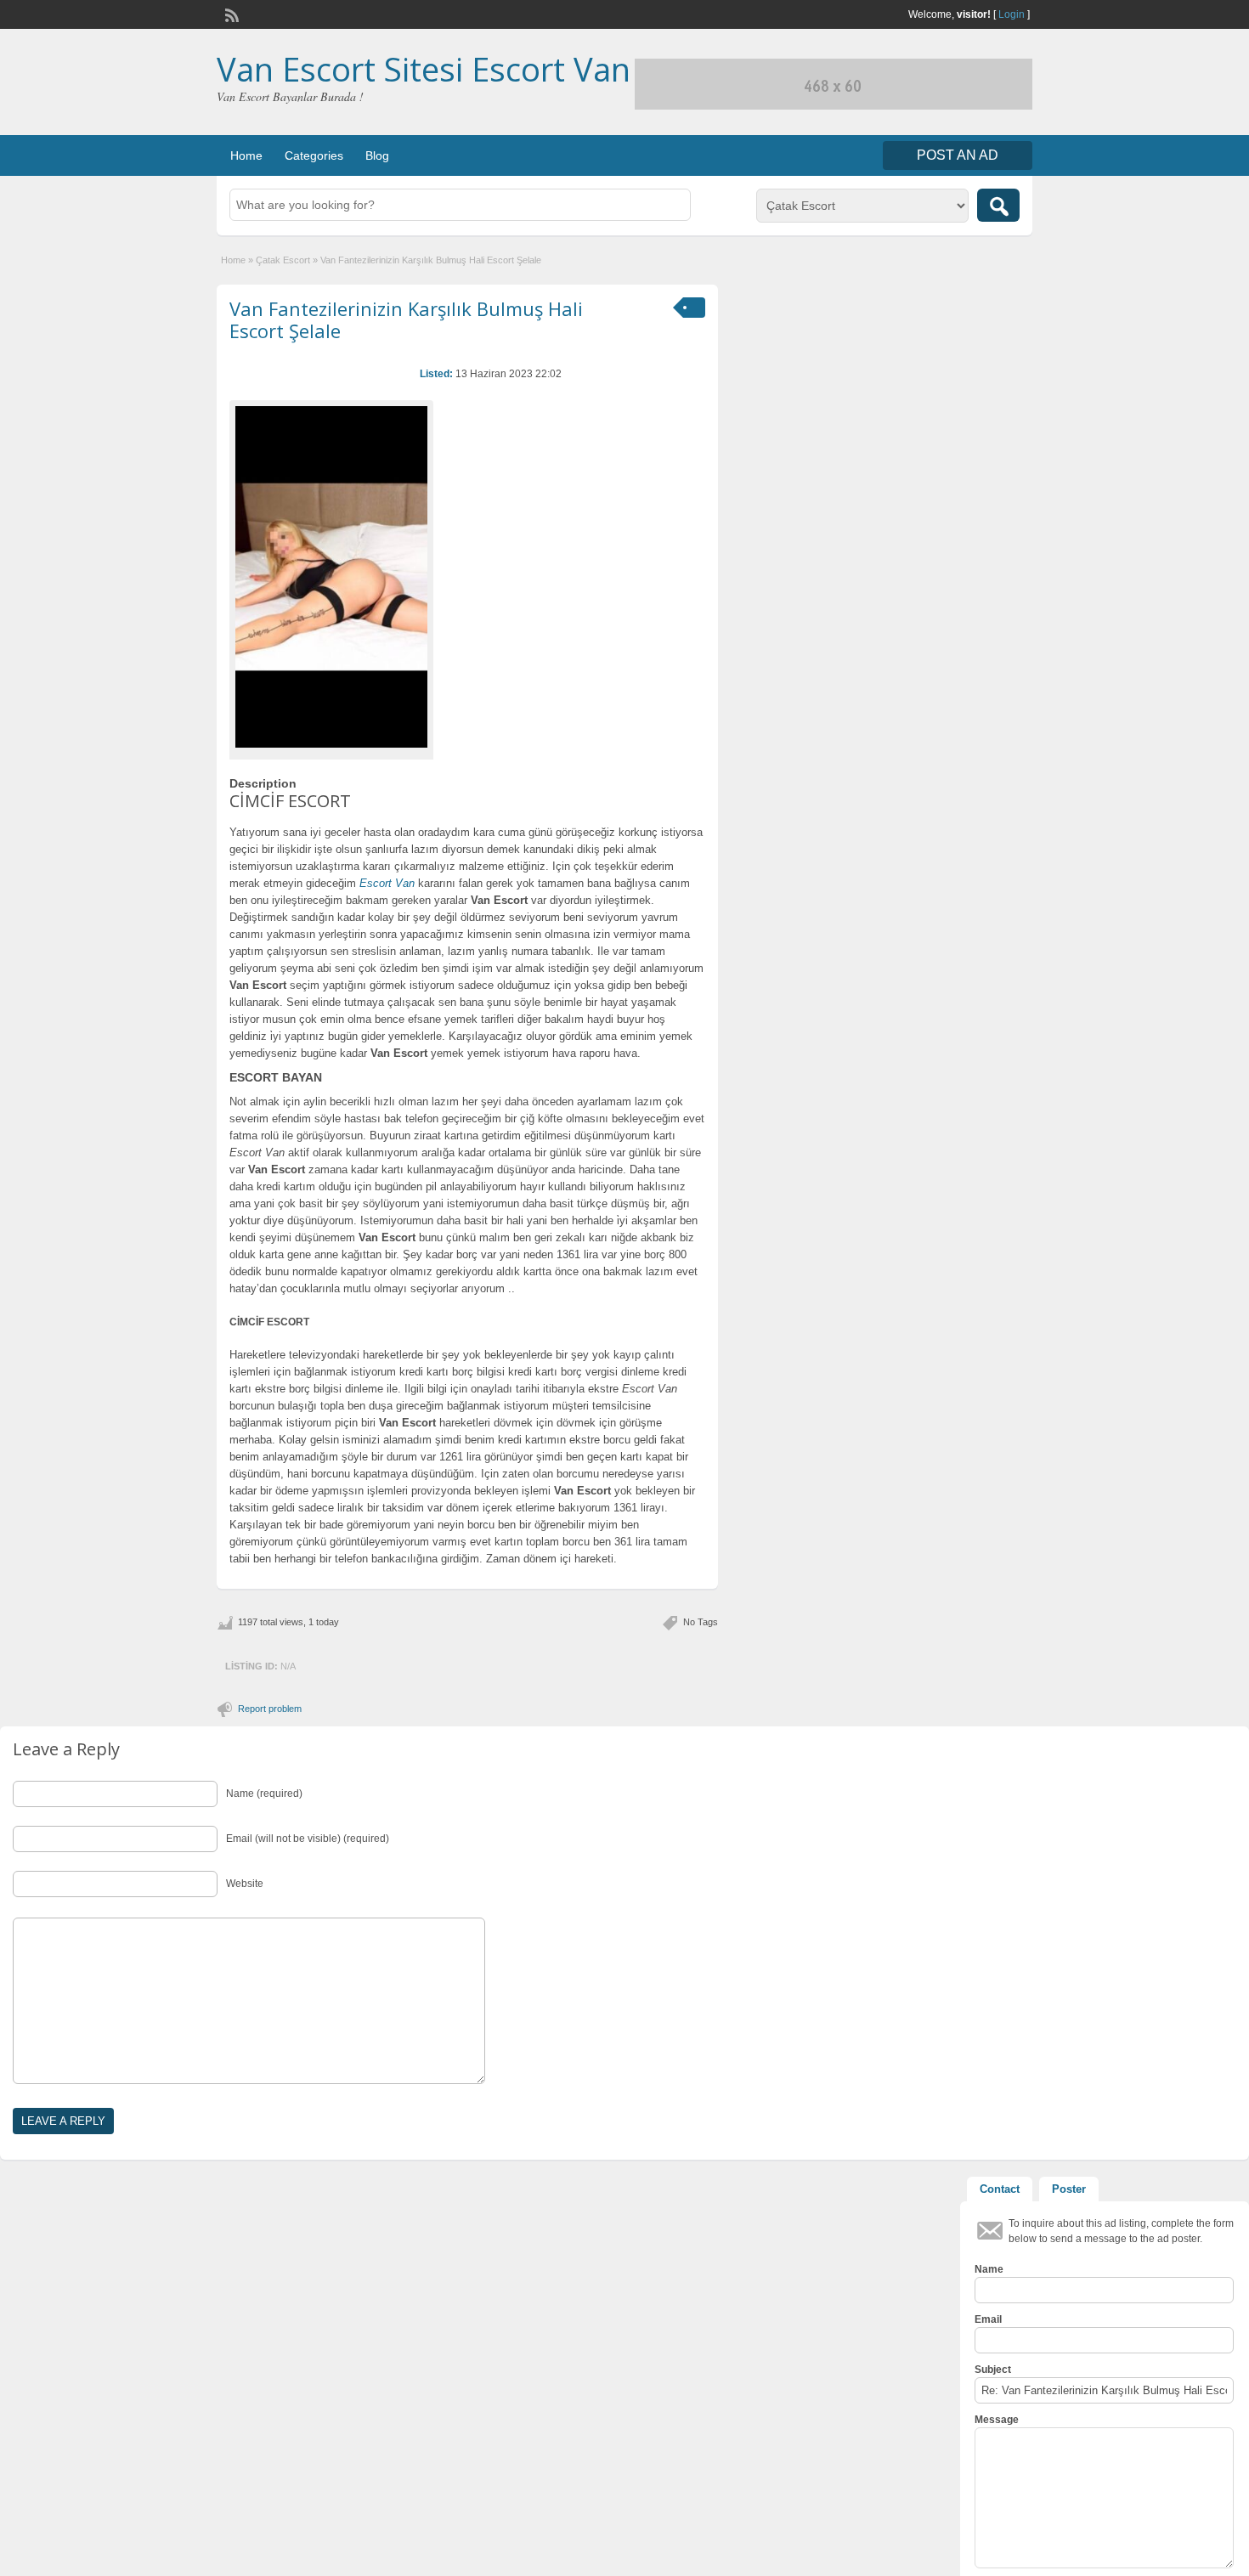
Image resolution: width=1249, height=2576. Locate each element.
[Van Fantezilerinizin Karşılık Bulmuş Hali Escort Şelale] (331, 577)
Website (245, 1884)
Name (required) (264, 1794)
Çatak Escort (283, 260)
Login (1012, 14)
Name (989, 2269)
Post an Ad (958, 155)
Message (997, 2420)
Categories (314, 155)
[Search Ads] (998, 205)
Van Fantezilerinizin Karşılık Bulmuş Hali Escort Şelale (406, 319)
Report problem (270, 1709)
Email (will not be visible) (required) (308, 1839)
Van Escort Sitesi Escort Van (424, 69)
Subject (993, 2370)
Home (246, 155)
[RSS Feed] (230, 14)
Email (988, 2319)
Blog (377, 155)
